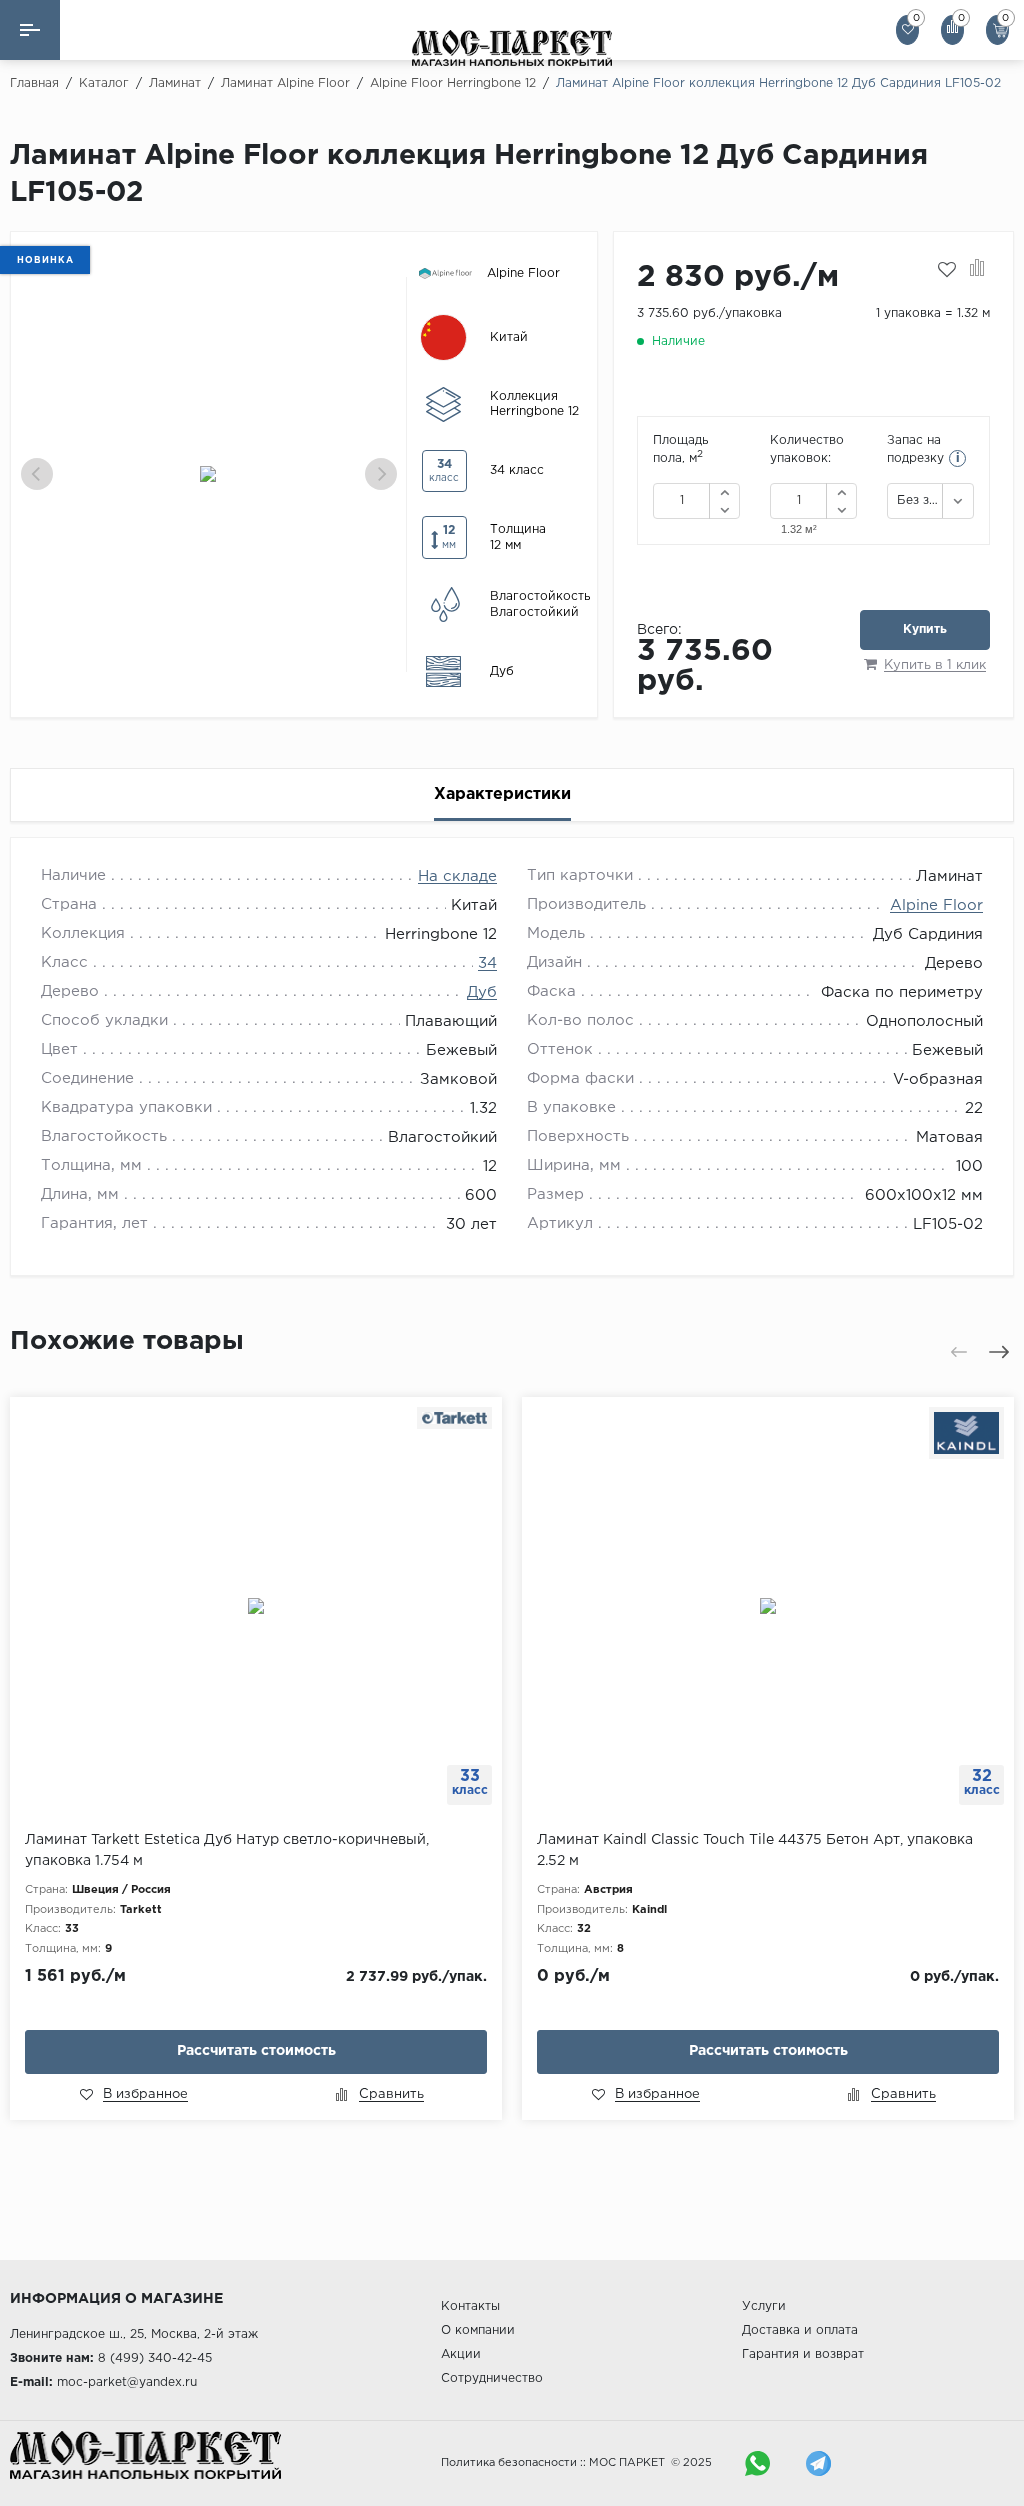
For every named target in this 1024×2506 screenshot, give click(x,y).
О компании (478, 2330)
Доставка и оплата (800, 2330)
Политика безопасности (509, 2463)
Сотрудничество (492, 2378)
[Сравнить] (977, 270)
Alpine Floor (936, 905)
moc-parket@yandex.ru (127, 2382)
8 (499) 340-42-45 (155, 2358)
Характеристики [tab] (502, 794)
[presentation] (37, 474)
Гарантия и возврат (803, 2354)
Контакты (470, 2306)
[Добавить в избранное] (947, 270)
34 (487, 963)
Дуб (482, 992)
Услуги (764, 2306)
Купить (925, 629)
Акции (461, 2354)
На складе (457, 876)
